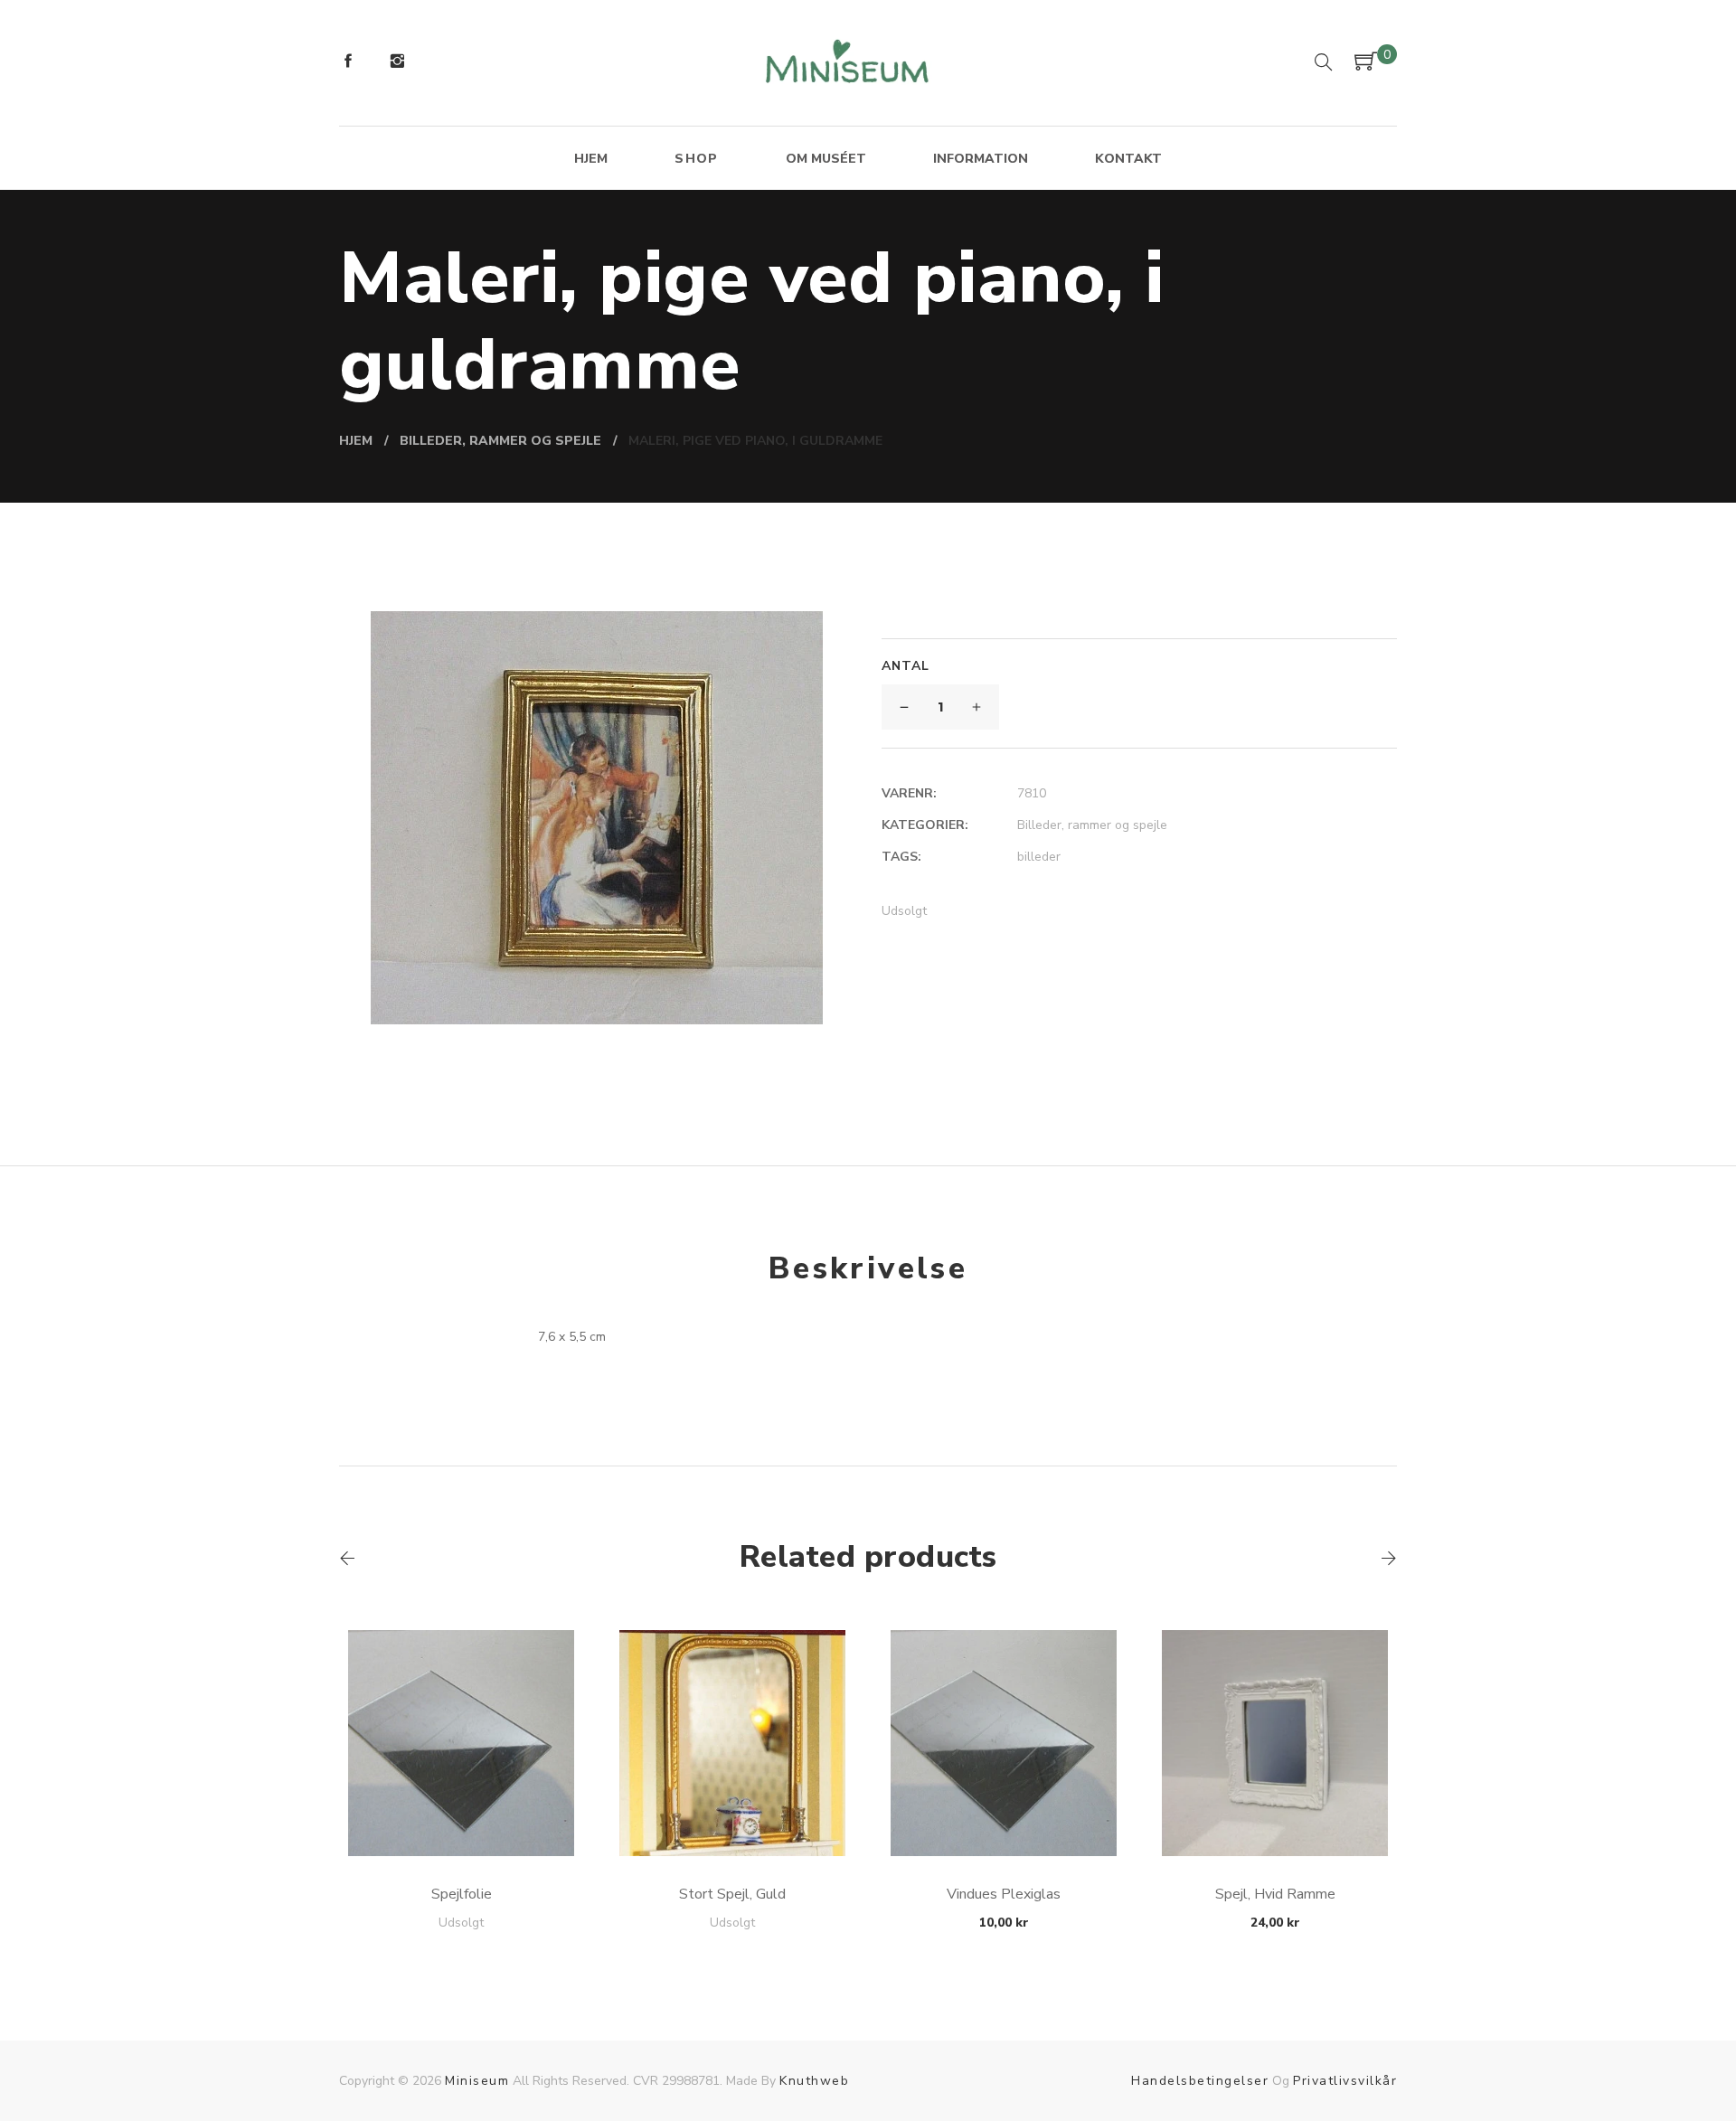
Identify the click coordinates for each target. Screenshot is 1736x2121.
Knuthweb (814, 2081)
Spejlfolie (462, 1894)
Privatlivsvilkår (1345, 2081)
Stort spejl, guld (732, 1894)
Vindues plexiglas (1004, 1894)
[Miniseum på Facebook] (348, 63)
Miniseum (477, 2081)
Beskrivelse (868, 1268)
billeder (1039, 857)
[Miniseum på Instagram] (397, 63)
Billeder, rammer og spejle (1092, 825)
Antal (906, 666)
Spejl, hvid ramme (1275, 1894)
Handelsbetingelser (1200, 2081)
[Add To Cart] (462, 1813)
